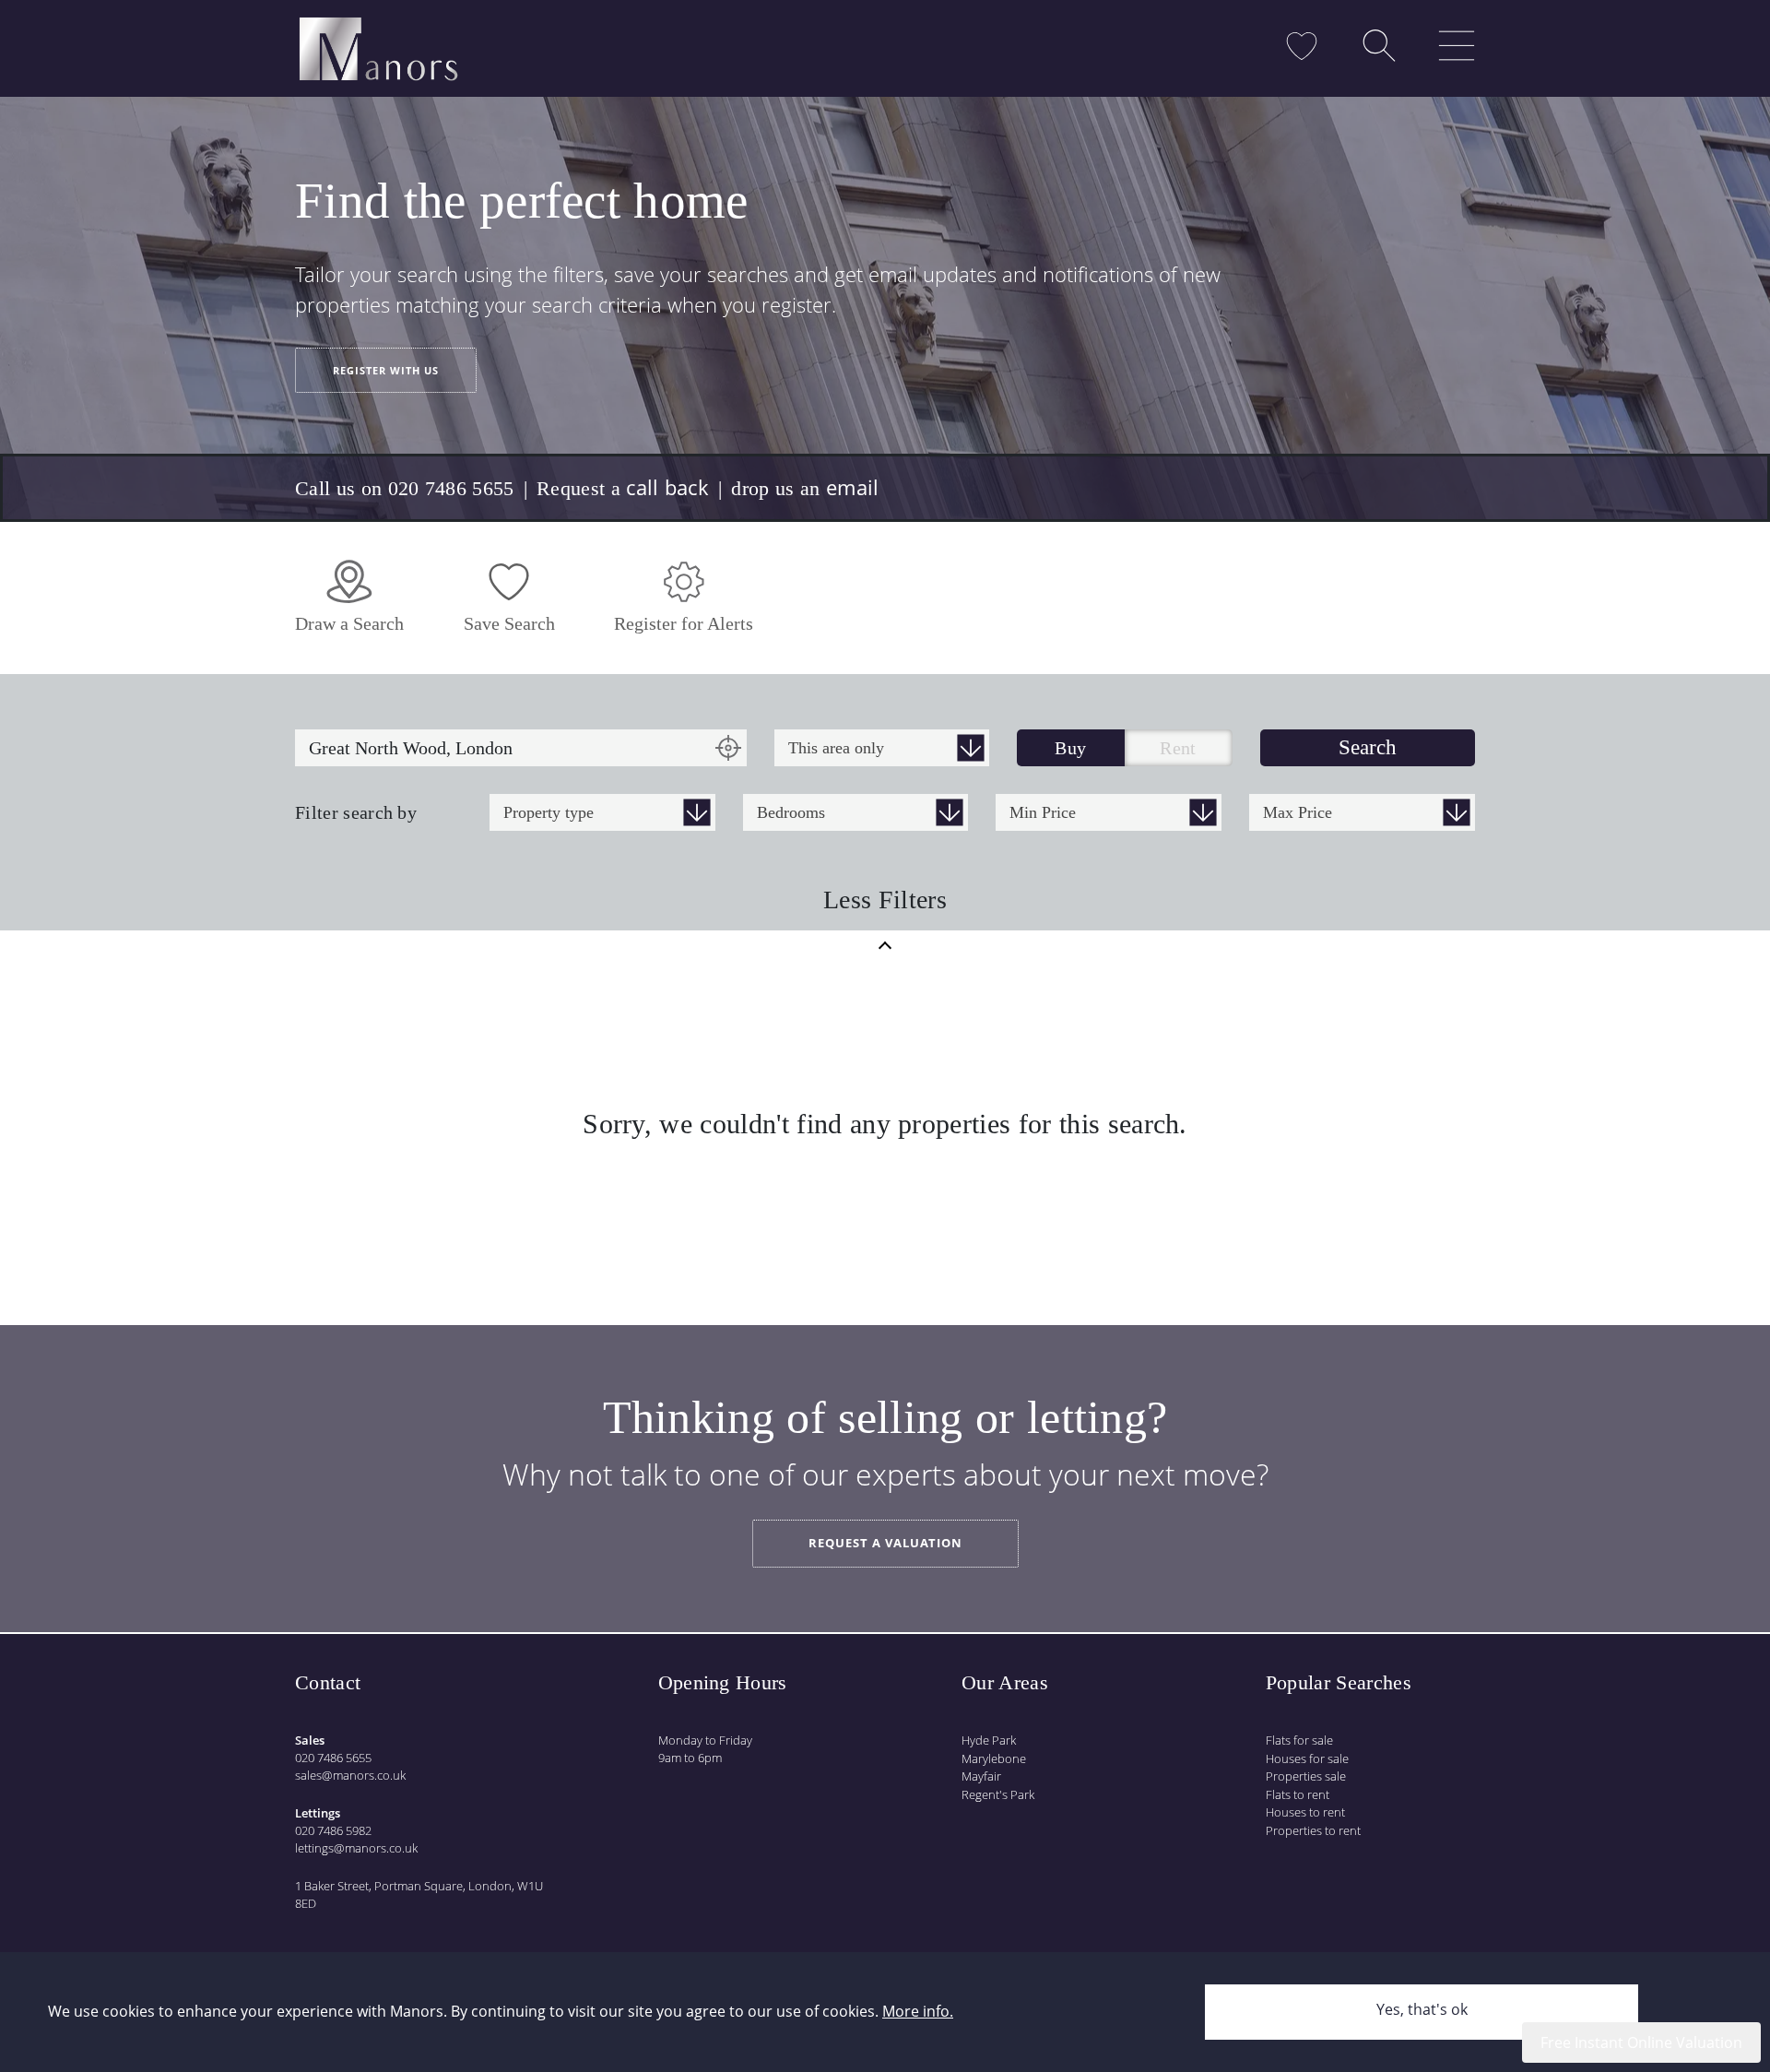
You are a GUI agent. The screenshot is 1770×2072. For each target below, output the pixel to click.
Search (1368, 747)
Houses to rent (1305, 1812)
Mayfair (981, 1776)
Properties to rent (1313, 1830)
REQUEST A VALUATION (885, 1543)
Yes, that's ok (1422, 2009)
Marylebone (994, 1758)
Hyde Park (989, 1740)
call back (667, 487)
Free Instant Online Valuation (1641, 2042)
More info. (918, 2011)
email (853, 487)
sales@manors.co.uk (350, 1775)
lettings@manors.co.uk (356, 1848)
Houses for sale (1307, 1758)
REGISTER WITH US (386, 370)
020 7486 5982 (333, 1830)
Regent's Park (998, 1794)
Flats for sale (1299, 1740)
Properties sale (1306, 1776)
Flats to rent (1298, 1794)
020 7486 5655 (333, 1758)
